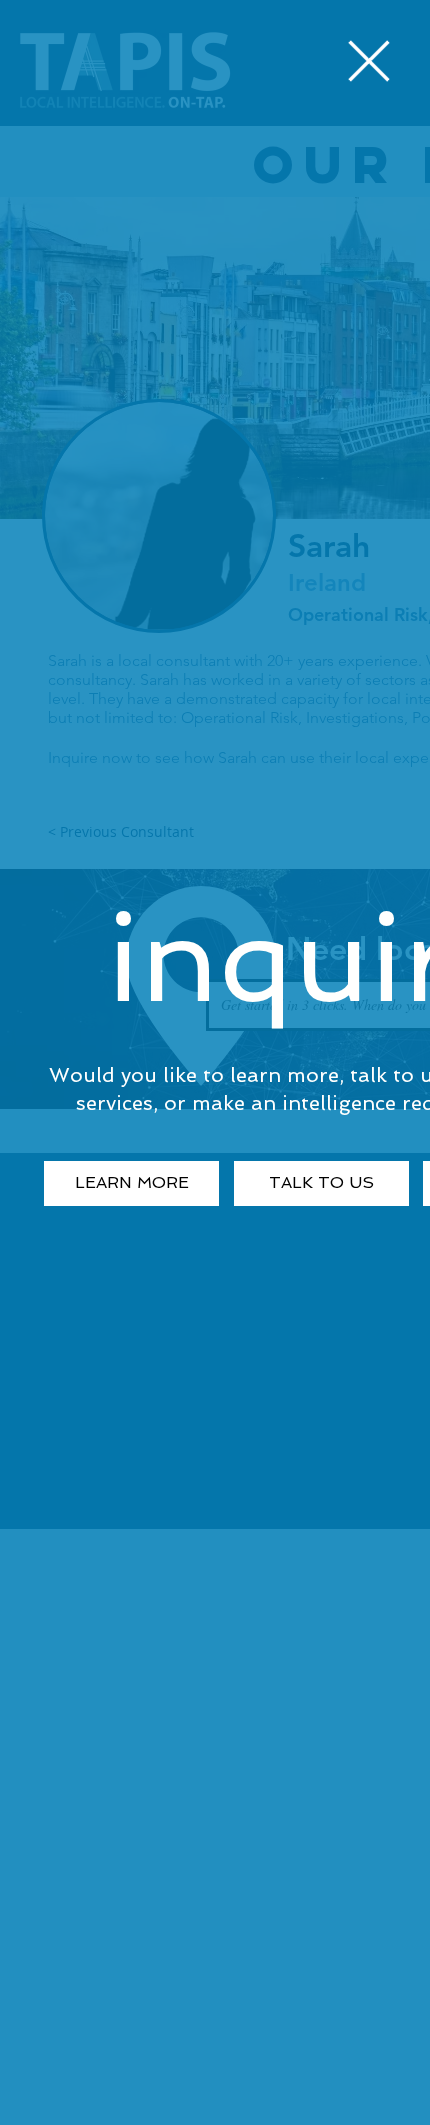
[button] (369, 61)
